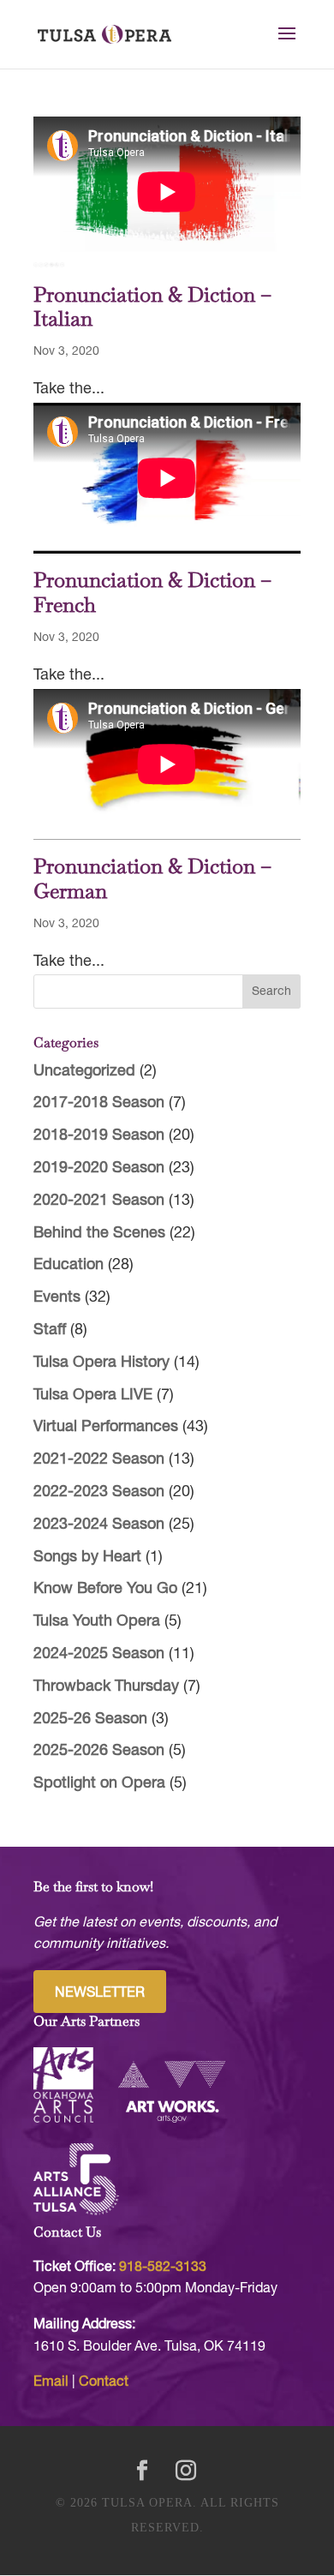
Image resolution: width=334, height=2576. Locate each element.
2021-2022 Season (99, 1460)
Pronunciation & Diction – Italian (152, 307)
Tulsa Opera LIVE (93, 1396)
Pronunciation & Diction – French (152, 592)
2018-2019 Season (99, 1136)
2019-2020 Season (99, 1168)
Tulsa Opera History (101, 1363)
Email (51, 2382)
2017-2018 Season (99, 1103)
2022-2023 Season (99, 1492)
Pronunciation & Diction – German (152, 878)
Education (69, 1265)
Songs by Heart (87, 1558)
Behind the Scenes (99, 1234)
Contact (104, 2382)
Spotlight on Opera (99, 1784)
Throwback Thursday (106, 1687)
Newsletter (100, 1993)
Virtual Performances (106, 1427)
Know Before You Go (105, 1589)
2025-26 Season (90, 1719)
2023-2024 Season (99, 1525)
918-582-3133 (163, 2267)
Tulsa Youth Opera (97, 1622)
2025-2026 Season (99, 1751)
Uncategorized (84, 1072)
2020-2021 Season (99, 1201)
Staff (50, 1330)
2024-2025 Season (99, 1654)
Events (57, 1298)
